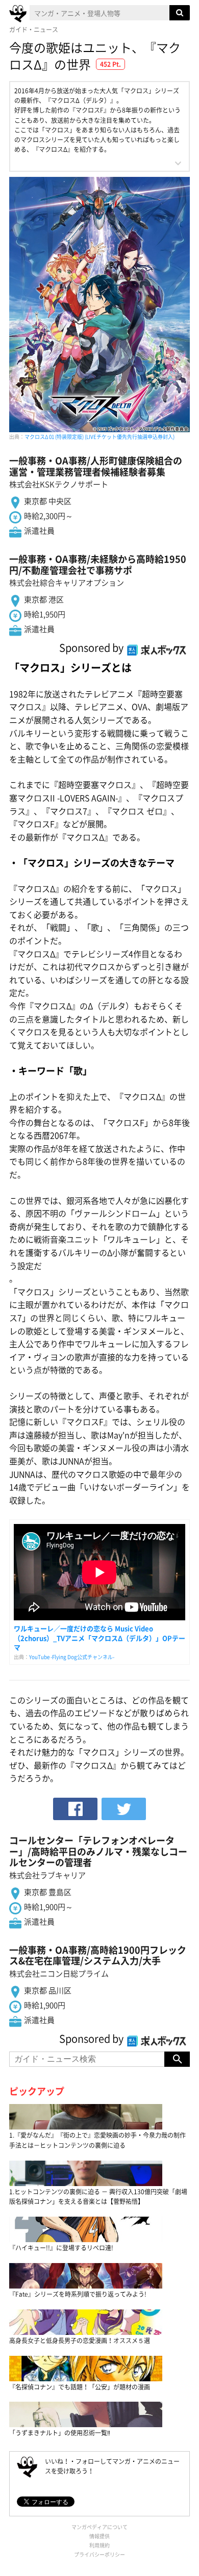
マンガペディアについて (99, 2527)
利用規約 (99, 2545)
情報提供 (99, 2536)
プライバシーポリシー (99, 2554)
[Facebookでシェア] (75, 1809)
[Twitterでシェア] (124, 1809)
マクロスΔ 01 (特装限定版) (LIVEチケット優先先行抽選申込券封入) (99, 437)
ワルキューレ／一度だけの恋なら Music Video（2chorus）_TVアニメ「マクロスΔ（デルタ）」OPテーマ (99, 1637)
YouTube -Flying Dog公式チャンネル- (72, 1657)
